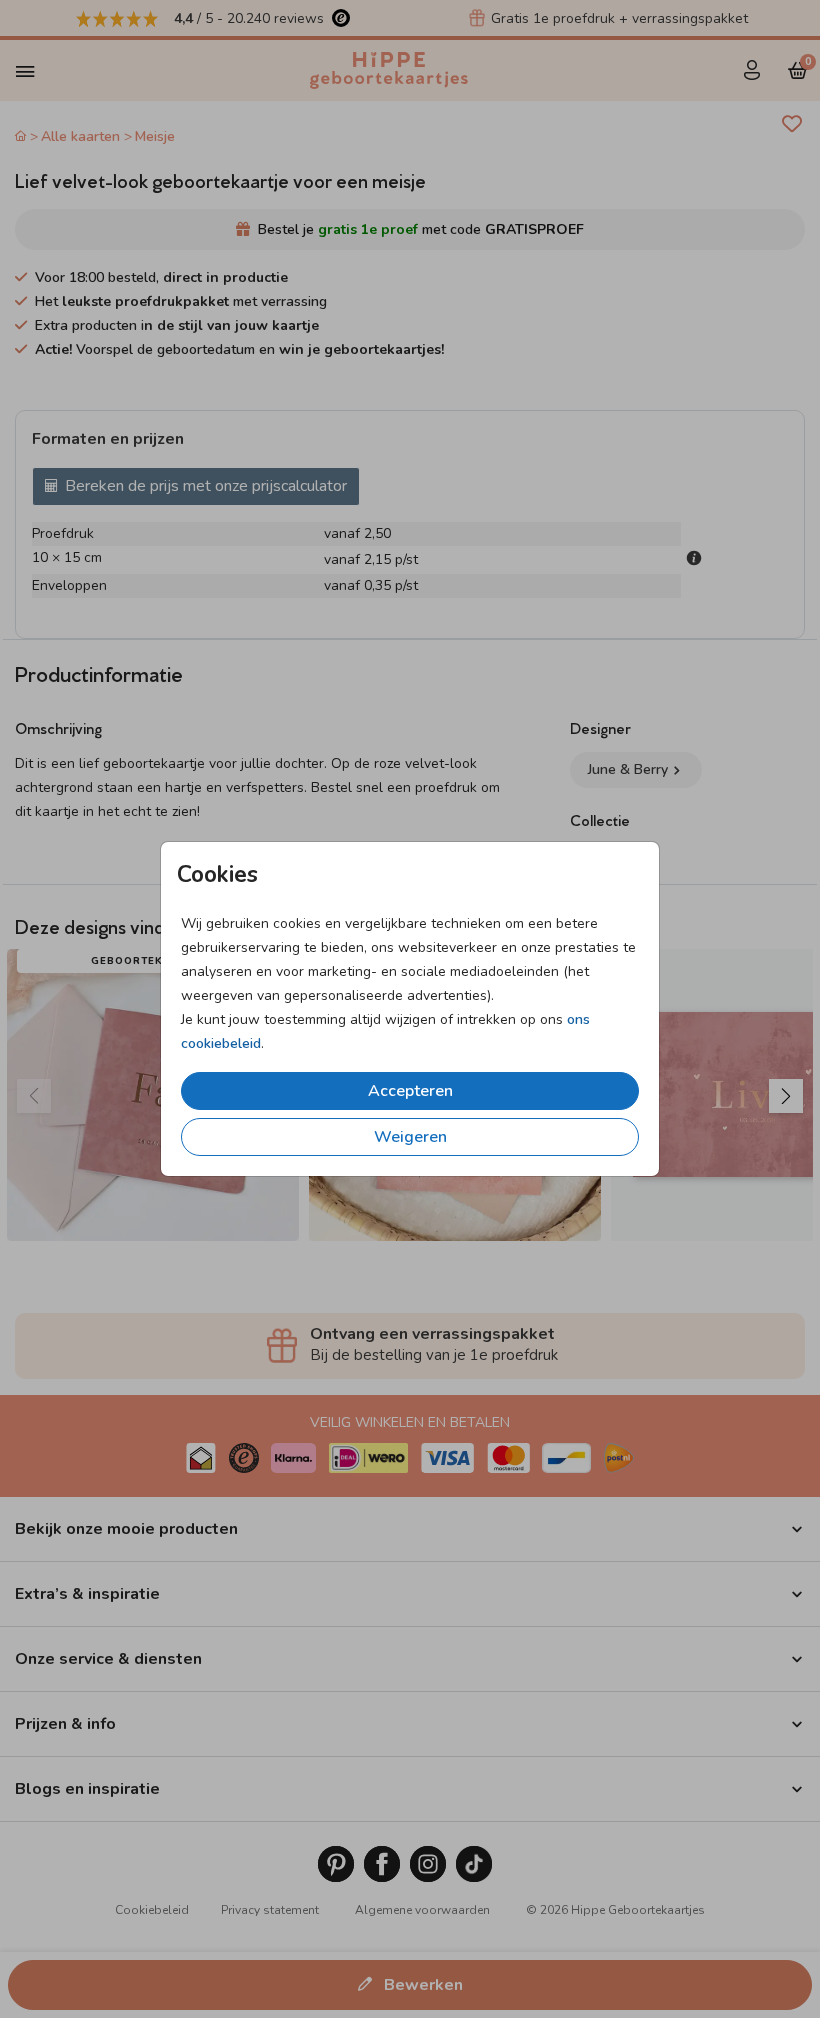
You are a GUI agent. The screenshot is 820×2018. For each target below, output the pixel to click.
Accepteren (410, 1091)
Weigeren (410, 1137)
